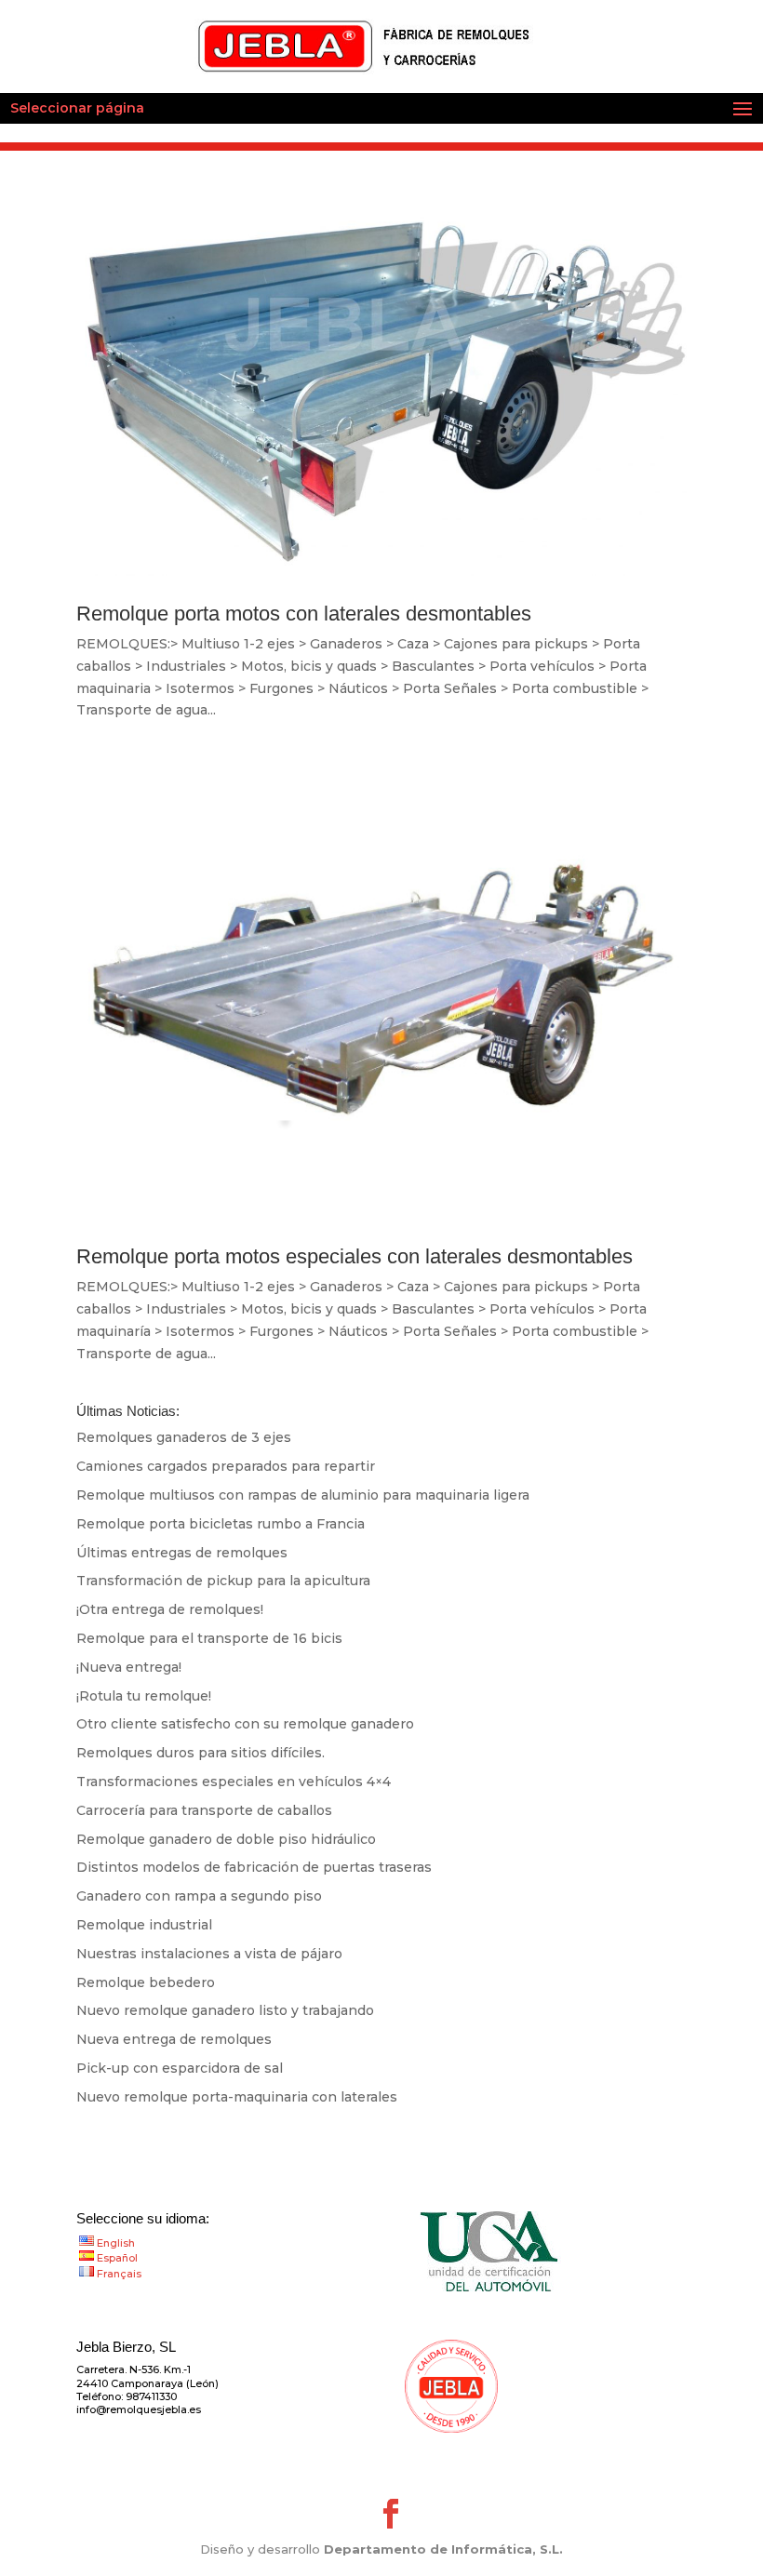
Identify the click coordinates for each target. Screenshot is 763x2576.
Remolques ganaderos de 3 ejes (184, 1437)
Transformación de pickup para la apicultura (223, 1581)
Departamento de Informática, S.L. (443, 2549)
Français (119, 2274)
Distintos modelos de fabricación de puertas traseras (254, 1867)
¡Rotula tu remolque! (144, 1696)
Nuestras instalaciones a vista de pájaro (209, 1954)
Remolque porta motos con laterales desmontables (304, 614)
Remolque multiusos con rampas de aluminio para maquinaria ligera (303, 1495)
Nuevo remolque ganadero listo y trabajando (225, 2010)
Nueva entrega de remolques (174, 2039)
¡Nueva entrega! (129, 1667)
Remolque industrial (144, 1925)
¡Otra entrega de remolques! (170, 1609)
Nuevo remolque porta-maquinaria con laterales (237, 2097)
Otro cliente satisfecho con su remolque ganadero (245, 1724)
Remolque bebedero (146, 1982)
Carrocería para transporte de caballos (204, 1810)
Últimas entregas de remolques (182, 1553)
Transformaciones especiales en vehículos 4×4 (234, 1782)
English (116, 2243)
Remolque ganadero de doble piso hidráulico (226, 1839)
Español (117, 2258)
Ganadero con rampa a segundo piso (199, 1896)
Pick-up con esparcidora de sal (180, 2068)
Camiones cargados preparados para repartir (226, 1466)
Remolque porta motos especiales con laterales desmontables (355, 1256)
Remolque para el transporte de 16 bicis (209, 1638)
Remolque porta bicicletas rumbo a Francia (221, 1524)
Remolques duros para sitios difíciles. (201, 1753)
